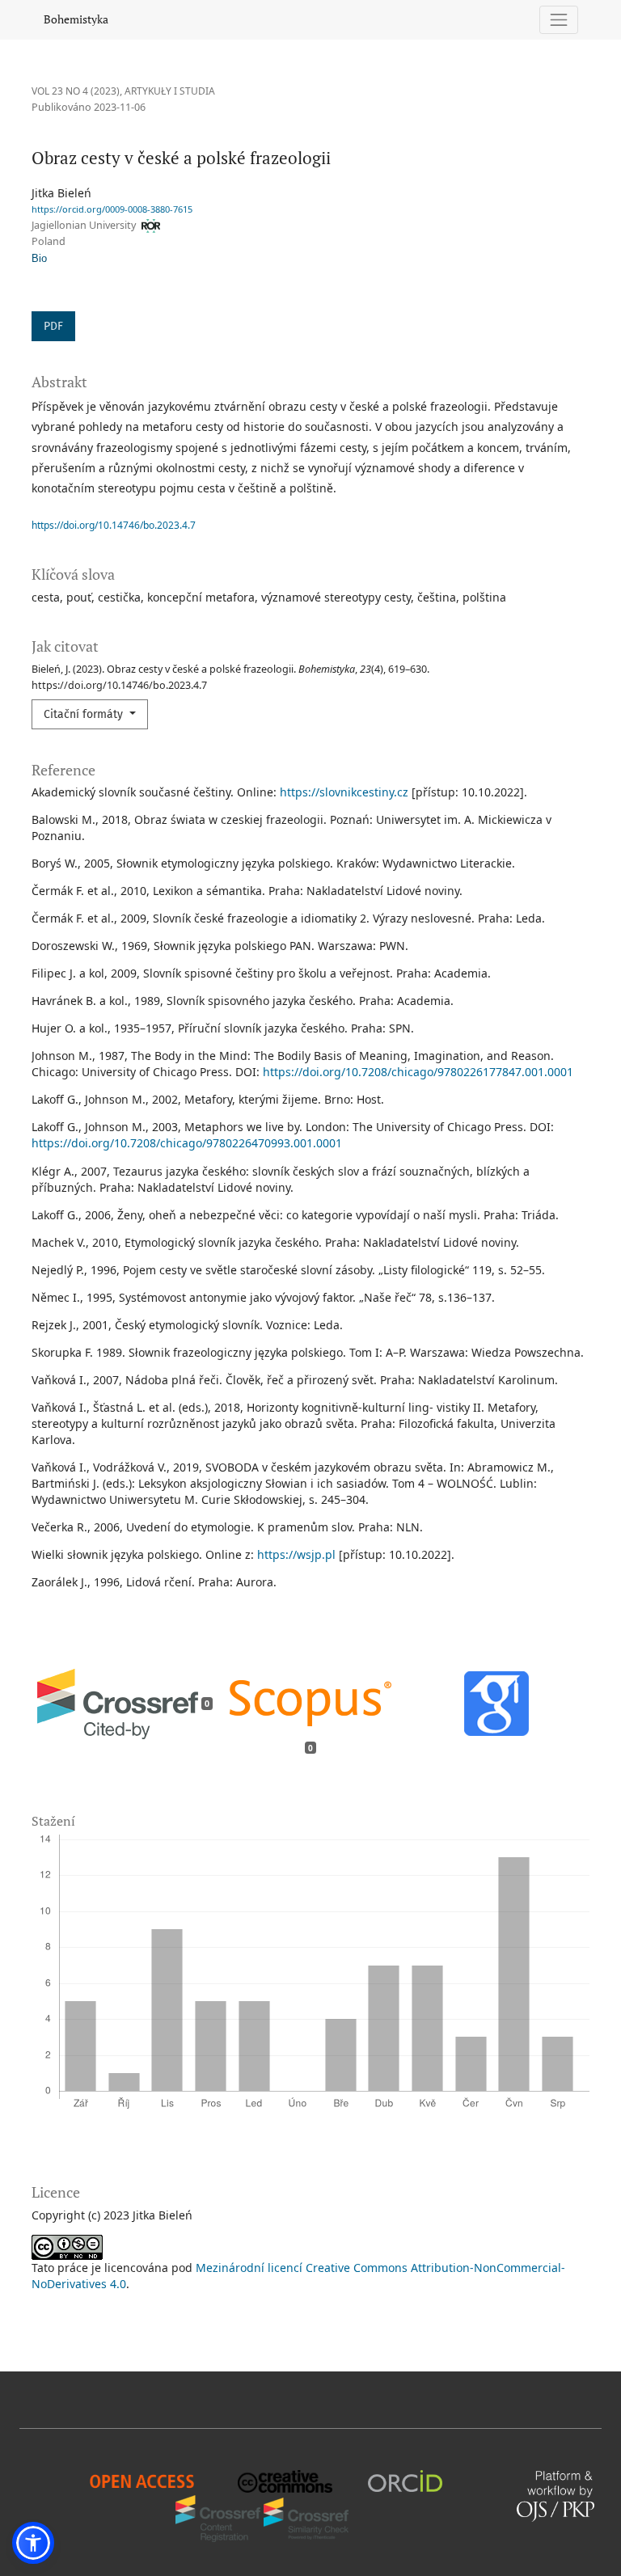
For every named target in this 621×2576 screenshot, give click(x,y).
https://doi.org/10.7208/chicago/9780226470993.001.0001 (187, 1143)
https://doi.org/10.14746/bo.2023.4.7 (114, 525)
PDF (53, 326)
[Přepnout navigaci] (559, 20)
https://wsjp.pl (296, 1554)
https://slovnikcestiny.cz (344, 792)
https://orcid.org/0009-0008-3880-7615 (112, 209)
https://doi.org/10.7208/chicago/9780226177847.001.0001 (418, 1072)
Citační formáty (85, 714)
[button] (33, 2543)
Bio (39, 259)
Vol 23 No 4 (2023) (76, 91)
